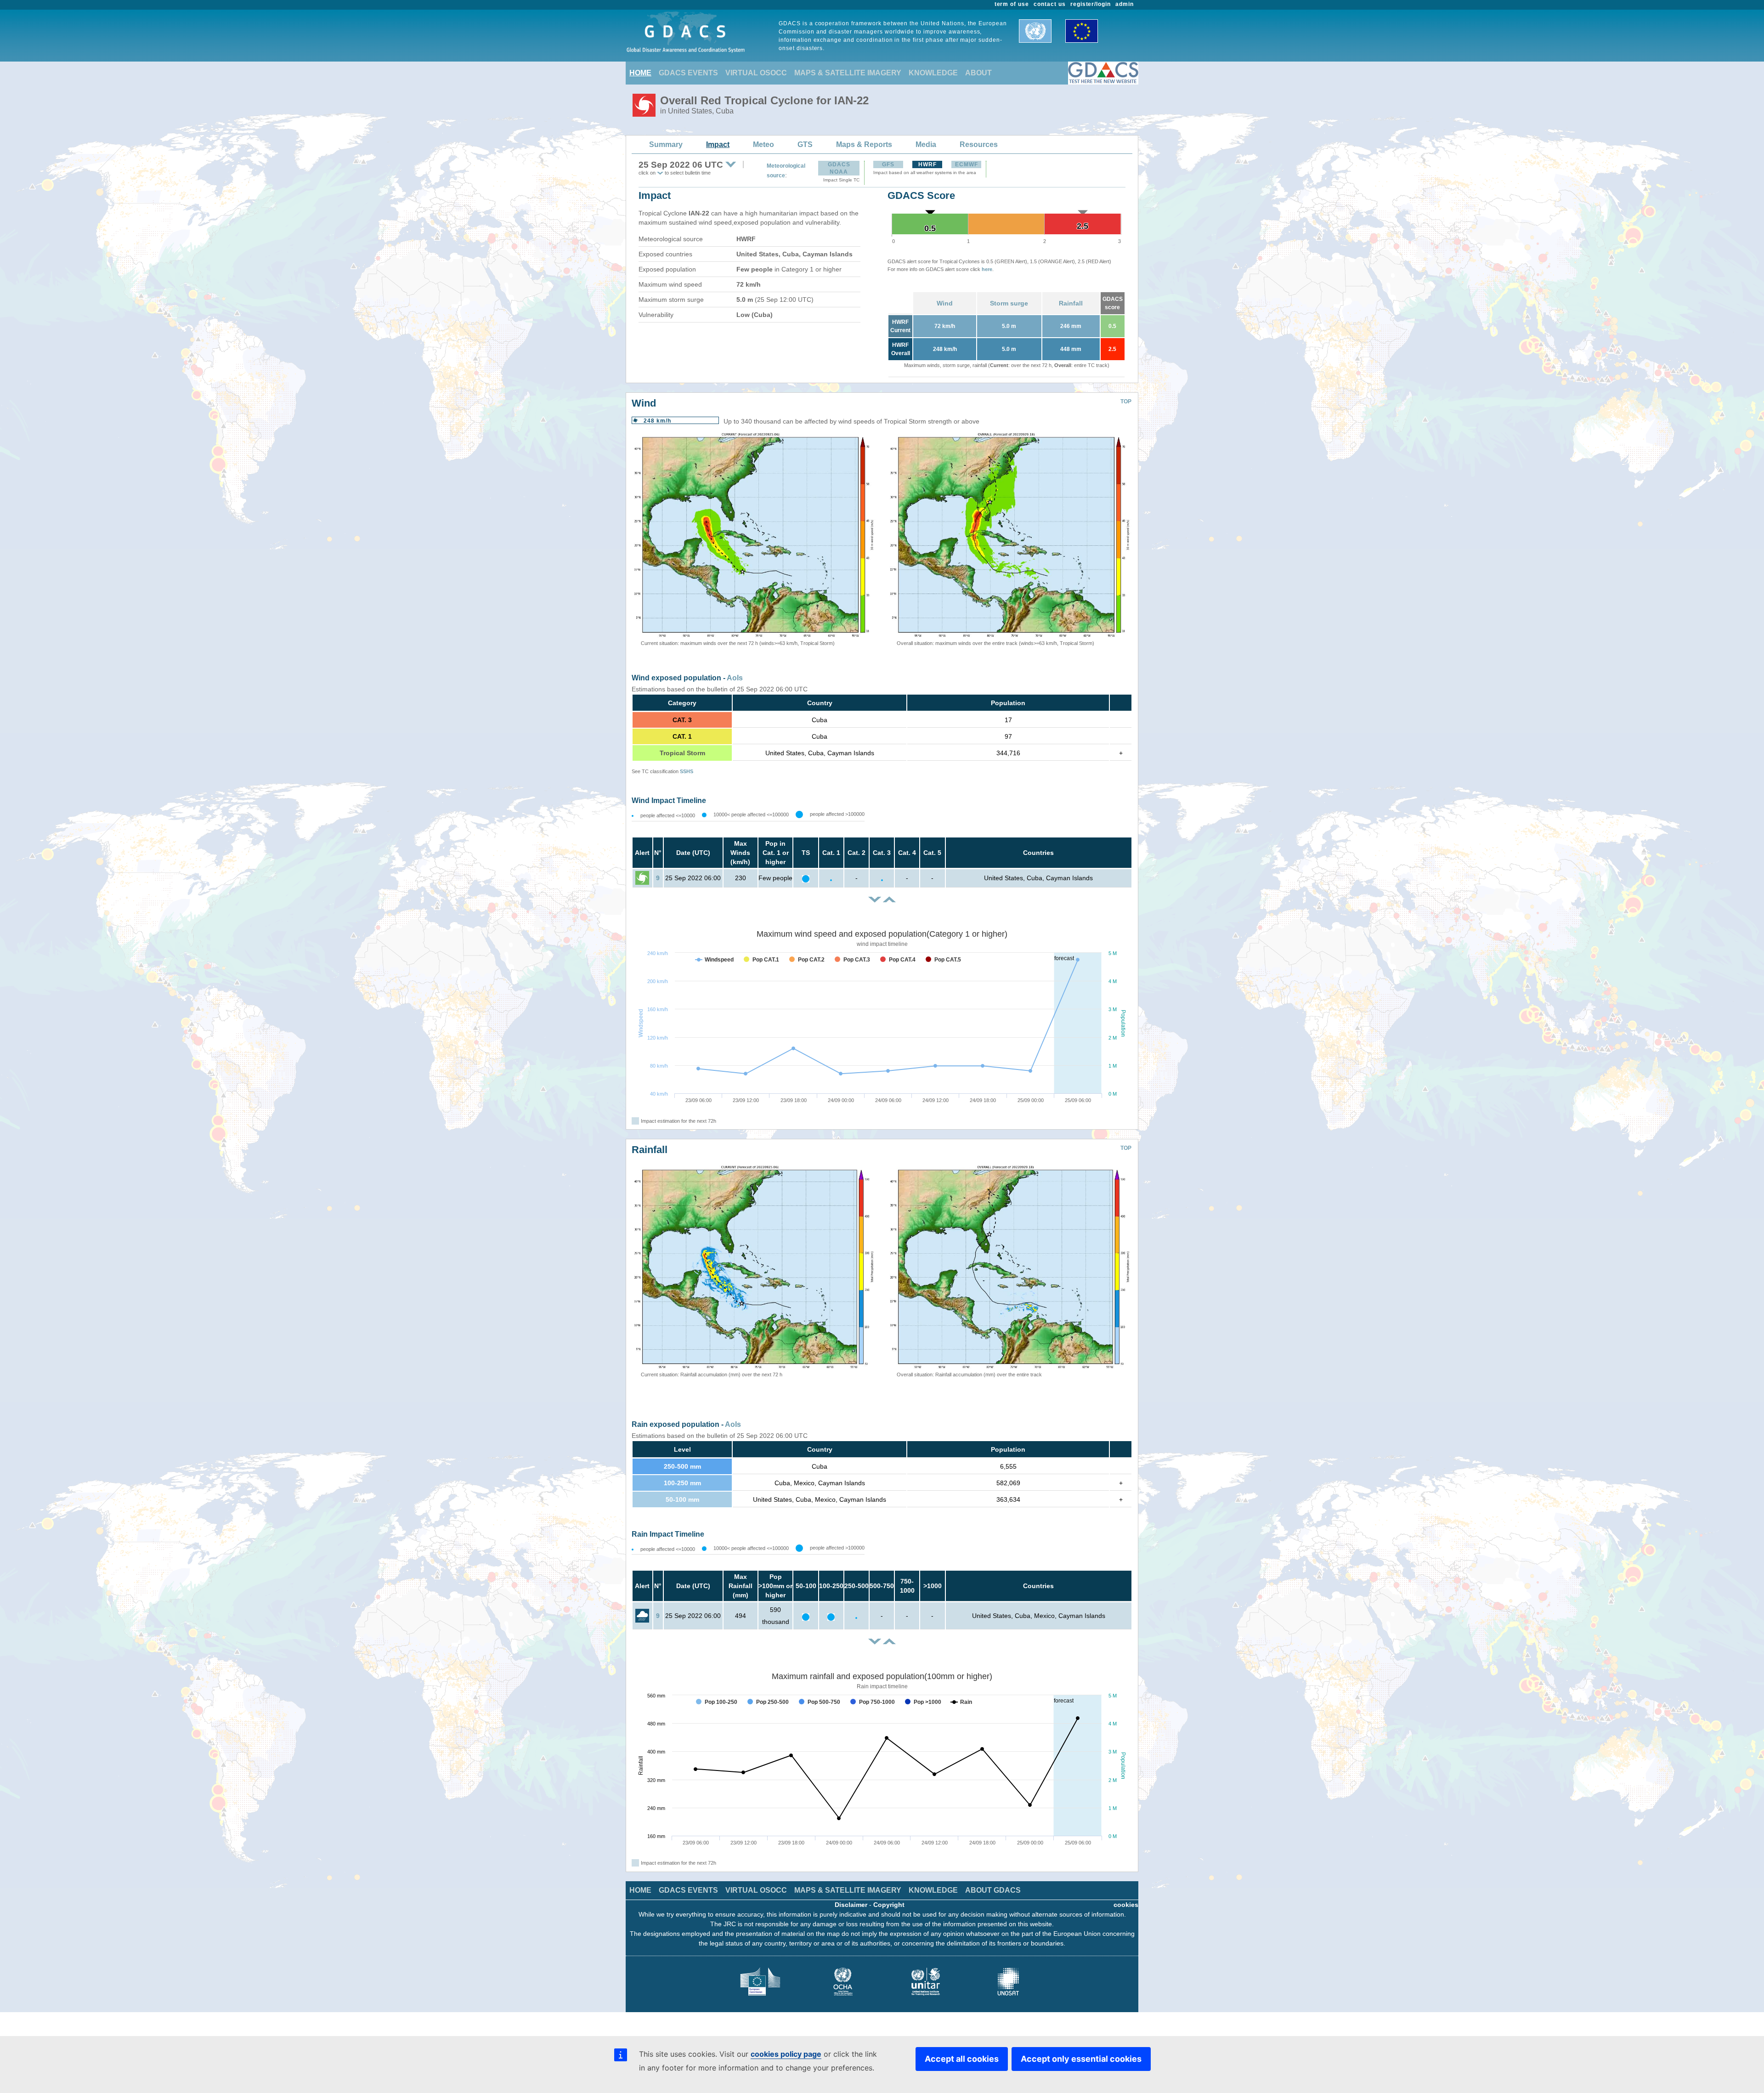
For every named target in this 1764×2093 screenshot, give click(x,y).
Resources (979, 144)
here (987, 269)
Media (926, 144)
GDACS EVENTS (688, 73)
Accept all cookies (962, 2059)
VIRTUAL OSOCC (756, 73)
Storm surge (1009, 303)
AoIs (735, 678)
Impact (718, 144)
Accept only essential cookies (1081, 2059)
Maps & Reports (864, 144)
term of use (1012, 4)
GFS (888, 164)
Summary (666, 144)
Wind (945, 303)
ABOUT (978, 73)
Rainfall (1071, 303)
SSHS (687, 771)
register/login (1091, 4)
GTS (805, 144)
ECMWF (967, 164)
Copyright (889, 1905)
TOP (1126, 402)
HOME (640, 73)
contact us (1050, 4)
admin (1125, 4)
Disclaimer (851, 1905)
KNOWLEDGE (933, 73)
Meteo (763, 144)
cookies (1126, 1905)
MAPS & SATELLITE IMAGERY (848, 73)
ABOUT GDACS (993, 1890)
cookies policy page (786, 2054)
